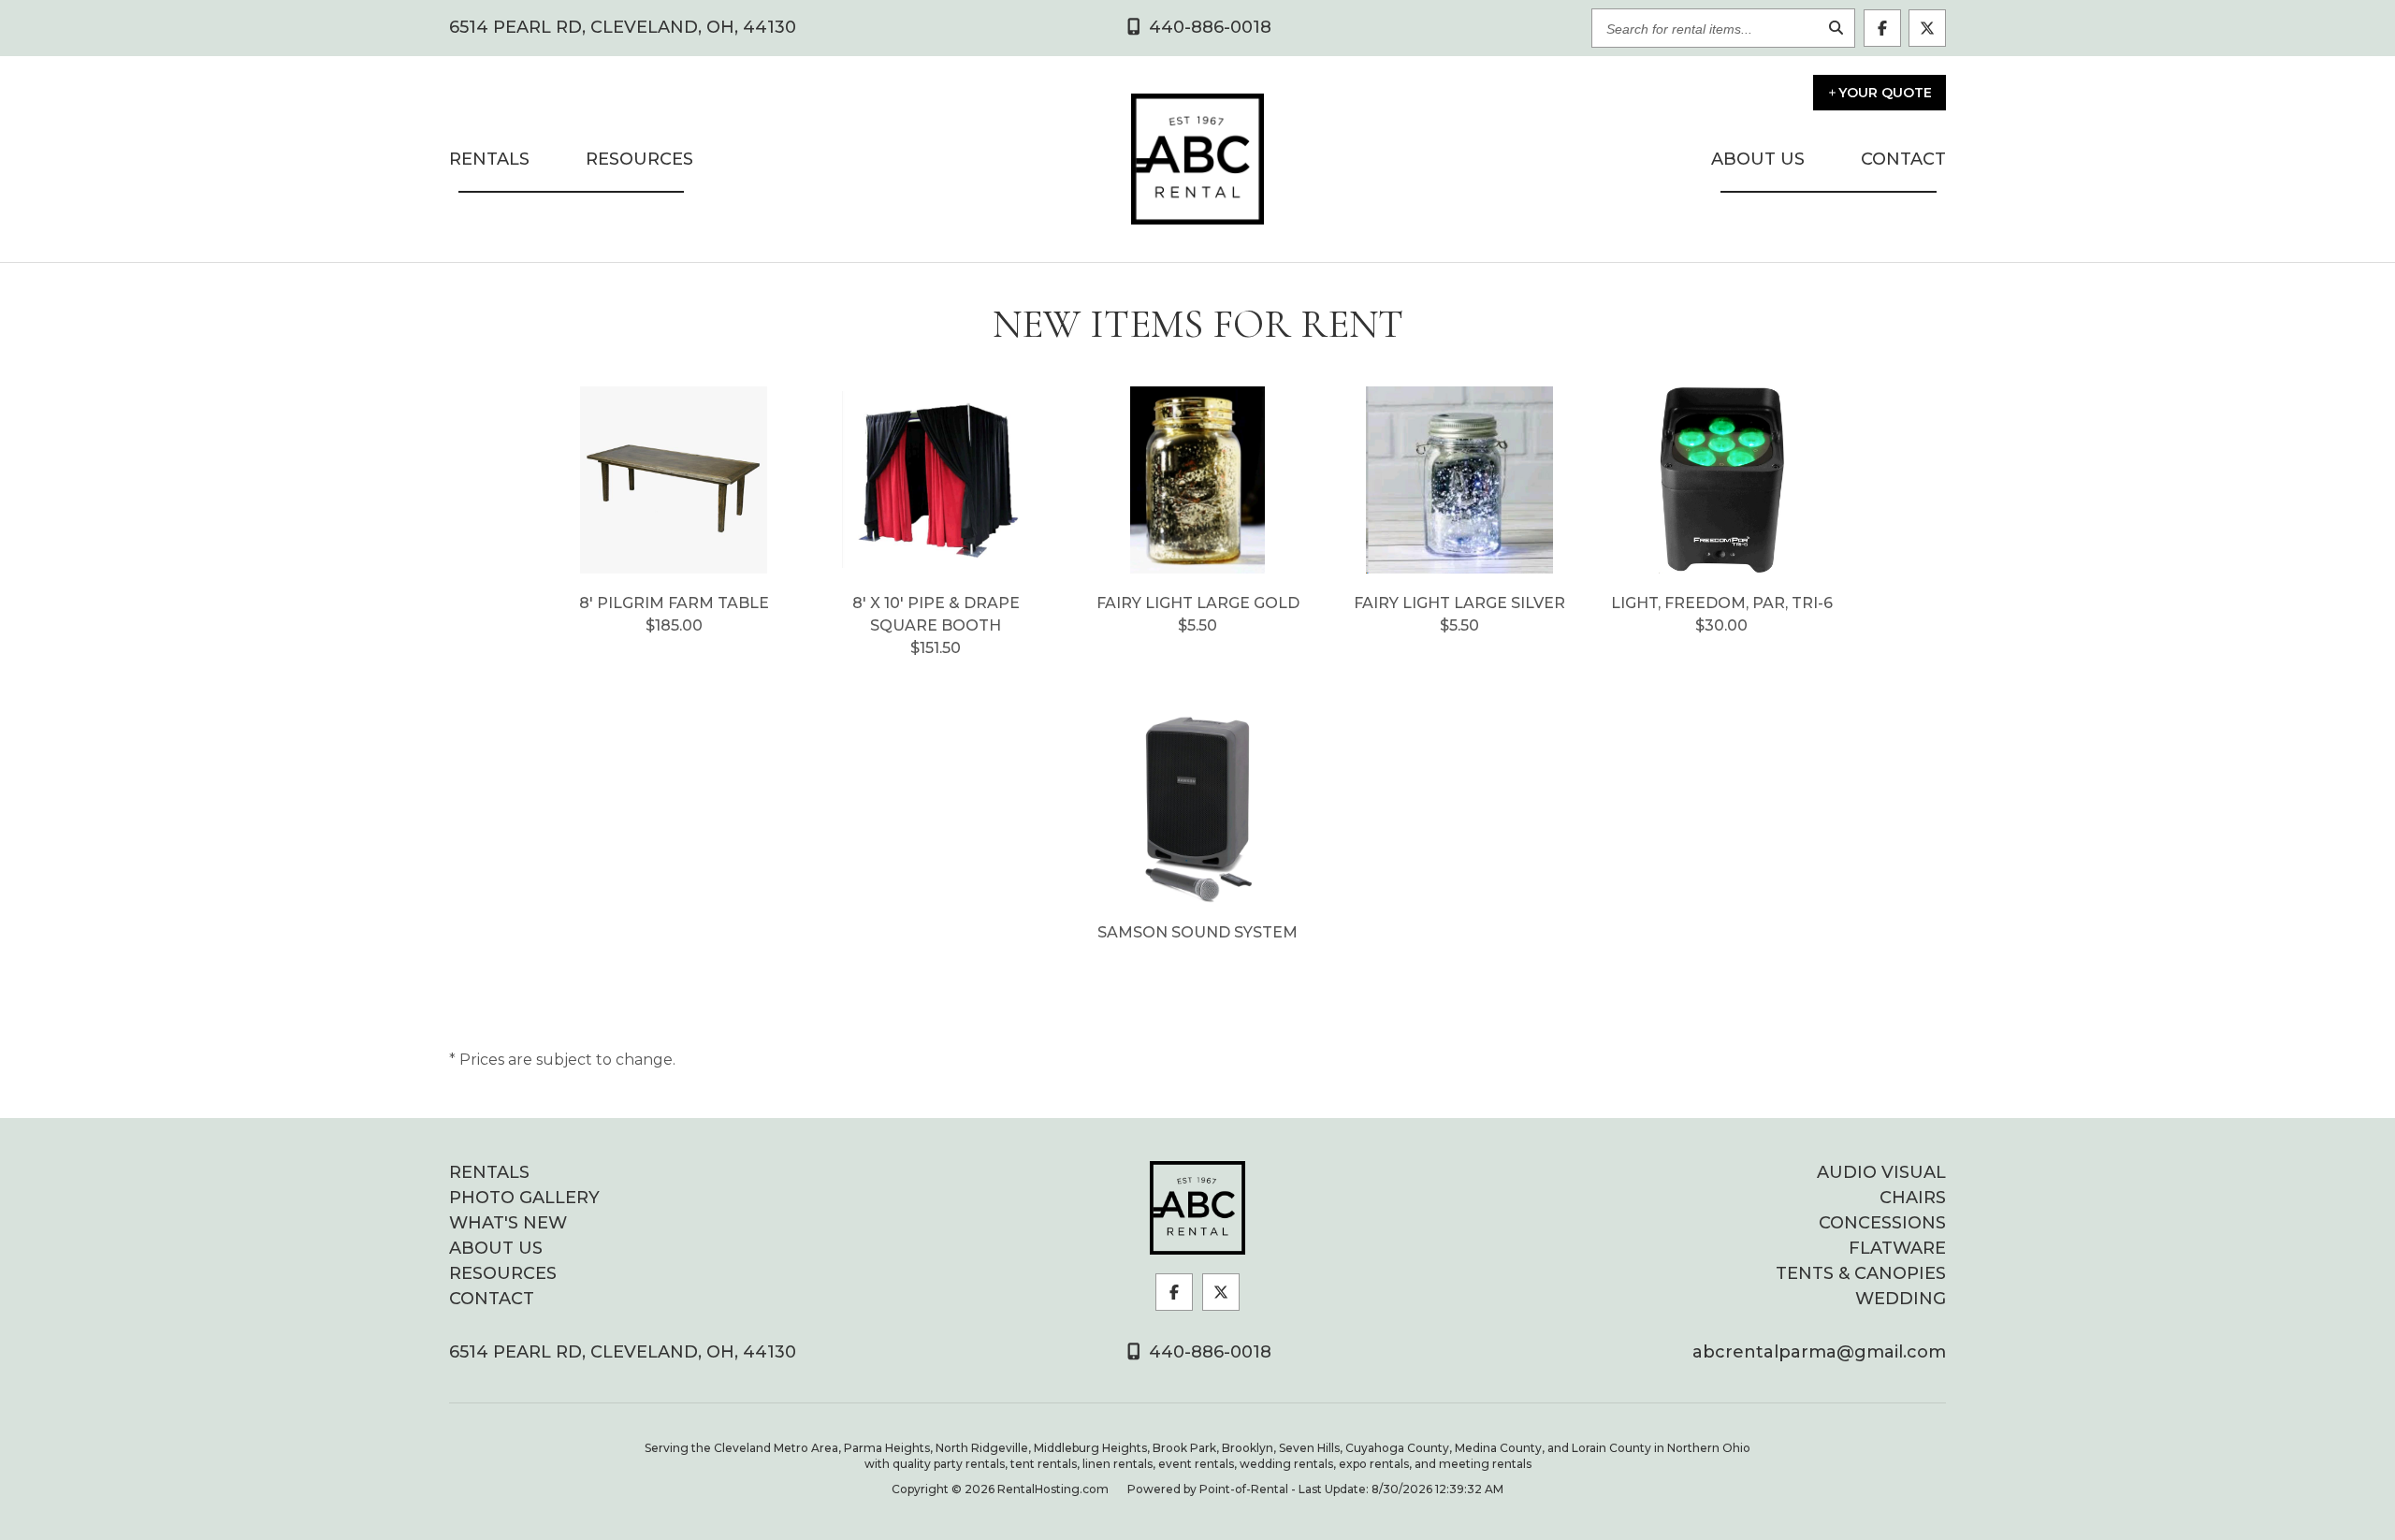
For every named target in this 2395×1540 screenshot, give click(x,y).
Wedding (1901, 1299)
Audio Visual (1881, 1172)
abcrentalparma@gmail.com (1819, 1352)
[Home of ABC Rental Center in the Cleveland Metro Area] (1197, 1208)
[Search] (1836, 29)
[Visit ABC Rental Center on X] (1927, 28)
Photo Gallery (524, 1198)
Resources (639, 159)
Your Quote (1885, 93)
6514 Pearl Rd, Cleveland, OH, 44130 (623, 28)
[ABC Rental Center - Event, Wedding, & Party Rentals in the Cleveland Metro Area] (1197, 159)
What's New (508, 1223)
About (1758, 159)
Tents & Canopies (1861, 1273)
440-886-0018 (1208, 1352)
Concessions (1882, 1223)
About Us (496, 1248)
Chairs (1913, 1198)
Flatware (1897, 1248)
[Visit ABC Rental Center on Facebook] (1882, 28)
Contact (1903, 159)
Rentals (489, 159)
